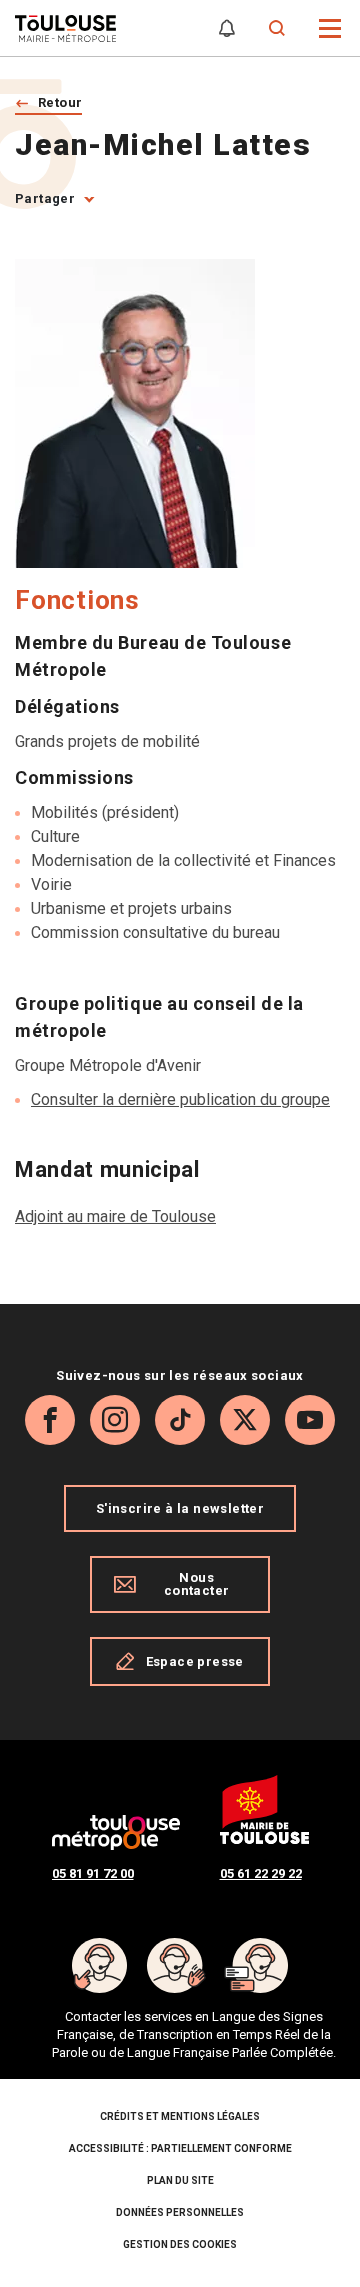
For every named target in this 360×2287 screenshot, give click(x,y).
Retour (60, 102)
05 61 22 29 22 (261, 1873)
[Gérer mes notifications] (227, 28)
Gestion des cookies (180, 2244)
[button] (330, 26)
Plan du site (180, 2180)
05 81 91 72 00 (93, 1873)
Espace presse (195, 1661)
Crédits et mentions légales (180, 2116)
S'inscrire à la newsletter (180, 1508)
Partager (45, 198)
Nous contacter (197, 1584)
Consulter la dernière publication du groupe (180, 1099)
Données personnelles (180, 2212)
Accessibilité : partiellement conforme (180, 2148)
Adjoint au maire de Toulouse (115, 1216)
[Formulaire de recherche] (277, 28)
